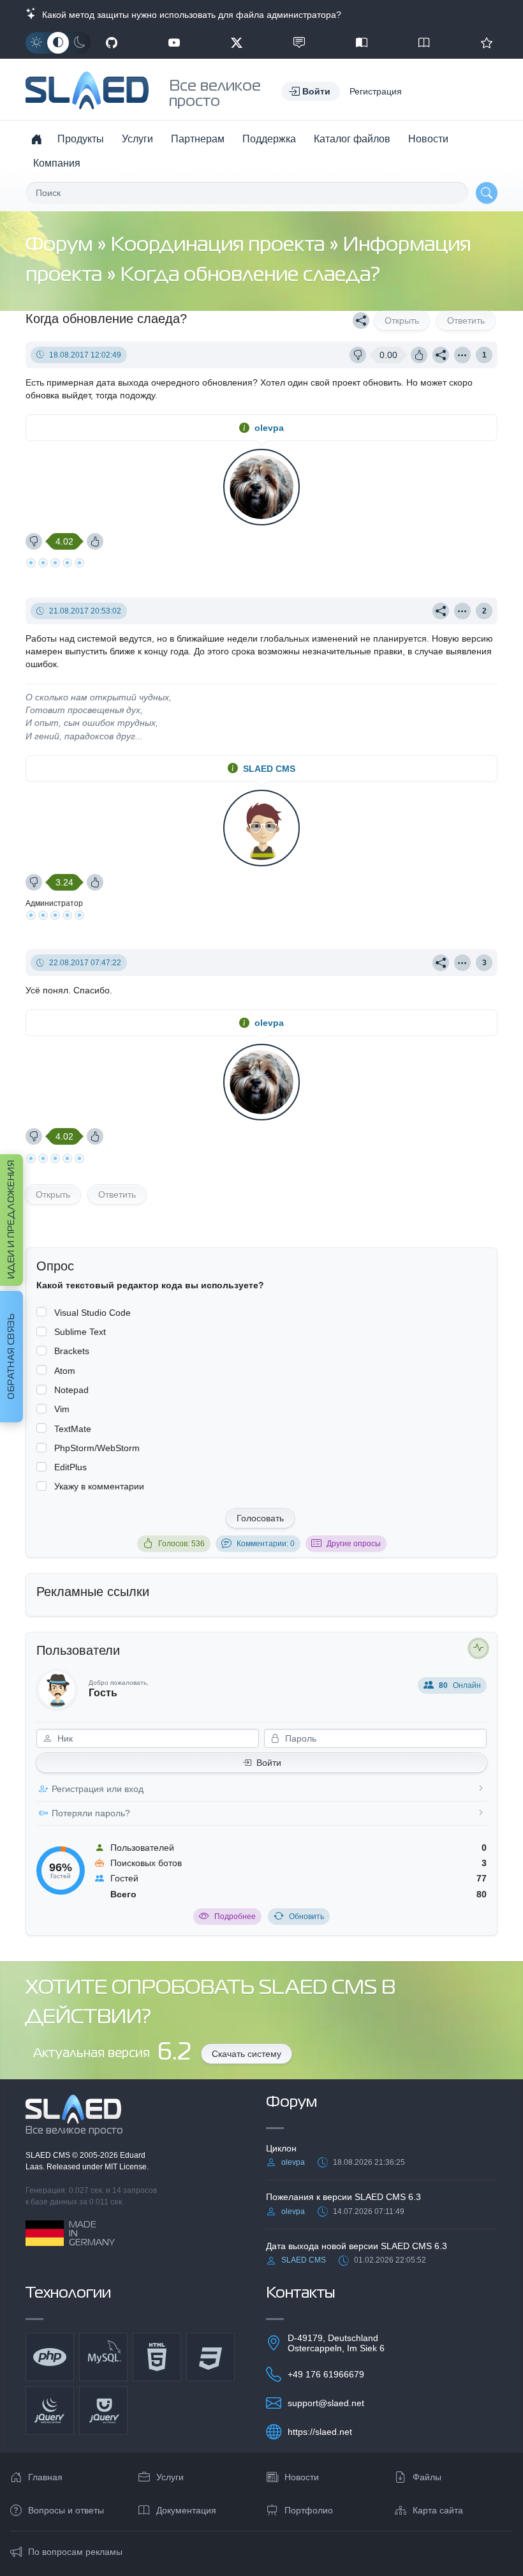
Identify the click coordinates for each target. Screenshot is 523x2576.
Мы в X (237, 43)
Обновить (306, 1917)
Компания (57, 163)
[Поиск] (487, 193)
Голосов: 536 (181, 1544)
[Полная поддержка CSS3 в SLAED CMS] (210, 2357)
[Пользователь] (462, 355)
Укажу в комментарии (99, 1486)
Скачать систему (247, 2054)
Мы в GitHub (112, 43)
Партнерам (198, 139)
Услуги (137, 139)
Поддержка (269, 139)
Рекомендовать (487, 43)
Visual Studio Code (92, 1313)
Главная (45, 2477)
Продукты (81, 139)
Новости (428, 139)
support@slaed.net (326, 2403)
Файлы (427, 2477)
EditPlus (70, 1467)
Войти (269, 1763)
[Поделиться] (361, 320)
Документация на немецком (362, 43)
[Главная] (36, 139)
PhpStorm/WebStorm (97, 1448)
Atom (65, 1371)
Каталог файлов (352, 139)
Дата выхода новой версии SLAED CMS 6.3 (357, 2246)
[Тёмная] (80, 43)
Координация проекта (220, 245)
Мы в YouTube (174, 43)
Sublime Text (80, 1332)
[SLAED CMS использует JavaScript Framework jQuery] (50, 2411)
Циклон (281, 2148)
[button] (311, 91)
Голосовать (260, 1518)
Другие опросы (354, 1544)
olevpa (269, 428)
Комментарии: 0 (266, 1544)
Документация (186, 2510)
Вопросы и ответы (66, 2510)
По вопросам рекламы (75, 2552)
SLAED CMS (269, 769)
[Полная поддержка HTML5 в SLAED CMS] (157, 2357)
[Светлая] (36, 43)
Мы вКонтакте (299, 43)
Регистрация (376, 91)
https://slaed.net (320, 2432)
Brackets (72, 1351)
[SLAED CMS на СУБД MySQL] (103, 2357)
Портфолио (309, 2510)
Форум (61, 245)
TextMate (73, 1429)
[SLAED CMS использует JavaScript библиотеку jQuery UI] (103, 2411)
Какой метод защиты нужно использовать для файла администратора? (189, 15)
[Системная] (58, 43)
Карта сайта (438, 2510)
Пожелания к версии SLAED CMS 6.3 (343, 2197)
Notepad (71, 1390)
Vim (62, 1409)
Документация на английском (424, 43)
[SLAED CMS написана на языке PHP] (50, 2357)
